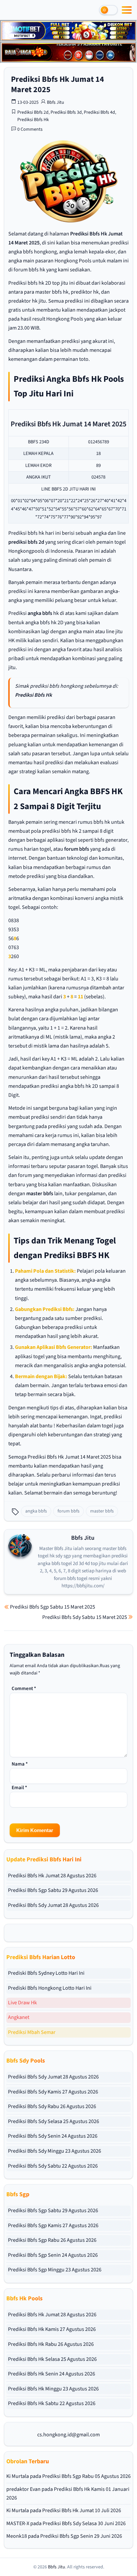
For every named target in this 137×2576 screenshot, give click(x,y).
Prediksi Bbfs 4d (99, 112)
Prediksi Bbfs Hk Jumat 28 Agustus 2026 (52, 1876)
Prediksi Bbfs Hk (33, 120)
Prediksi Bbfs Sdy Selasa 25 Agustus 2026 (54, 2121)
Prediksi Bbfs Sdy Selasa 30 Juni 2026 (84, 2523)
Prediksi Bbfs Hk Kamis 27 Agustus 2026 (52, 2329)
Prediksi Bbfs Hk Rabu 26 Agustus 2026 (51, 2344)
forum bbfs (77, 849)
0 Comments (30, 129)
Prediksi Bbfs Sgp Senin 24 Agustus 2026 (53, 2255)
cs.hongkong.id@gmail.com (68, 2435)
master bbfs (40, 1194)
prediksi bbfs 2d (26, 542)
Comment (24, 1689)
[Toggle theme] (108, 10)
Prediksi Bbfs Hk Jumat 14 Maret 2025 (58, 84)
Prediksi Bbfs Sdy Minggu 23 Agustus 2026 (55, 2151)
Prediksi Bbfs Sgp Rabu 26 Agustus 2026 (52, 2240)
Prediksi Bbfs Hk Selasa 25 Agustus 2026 (52, 2359)
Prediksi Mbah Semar (32, 2032)
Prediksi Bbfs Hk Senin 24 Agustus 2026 (52, 2374)
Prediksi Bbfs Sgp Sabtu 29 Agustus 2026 (53, 1890)
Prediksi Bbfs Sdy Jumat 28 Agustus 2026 (53, 1905)
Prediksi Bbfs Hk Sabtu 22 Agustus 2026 (52, 2403)
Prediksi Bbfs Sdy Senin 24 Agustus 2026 (53, 2136)
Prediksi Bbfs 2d (33, 112)
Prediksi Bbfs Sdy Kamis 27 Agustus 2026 (53, 2092)
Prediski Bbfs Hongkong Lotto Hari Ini (50, 1988)
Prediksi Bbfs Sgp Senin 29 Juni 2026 (81, 2536)
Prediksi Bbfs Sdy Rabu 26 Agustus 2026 (52, 2106)
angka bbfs (40, 613)
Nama (20, 1764)
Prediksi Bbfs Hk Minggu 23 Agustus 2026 (53, 2389)
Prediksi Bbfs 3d (66, 112)
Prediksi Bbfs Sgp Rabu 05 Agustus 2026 (86, 2476)
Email (19, 1788)
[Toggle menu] (127, 10)
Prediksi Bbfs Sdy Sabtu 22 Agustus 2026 (53, 2166)
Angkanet (19, 2017)
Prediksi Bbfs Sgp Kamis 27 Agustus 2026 (53, 2225)
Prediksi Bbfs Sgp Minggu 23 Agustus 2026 (55, 2270)
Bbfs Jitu (56, 102)
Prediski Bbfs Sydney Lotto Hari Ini (46, 1973)
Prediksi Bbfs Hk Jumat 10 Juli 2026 (82, 2510)
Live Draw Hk (22, 2003)
